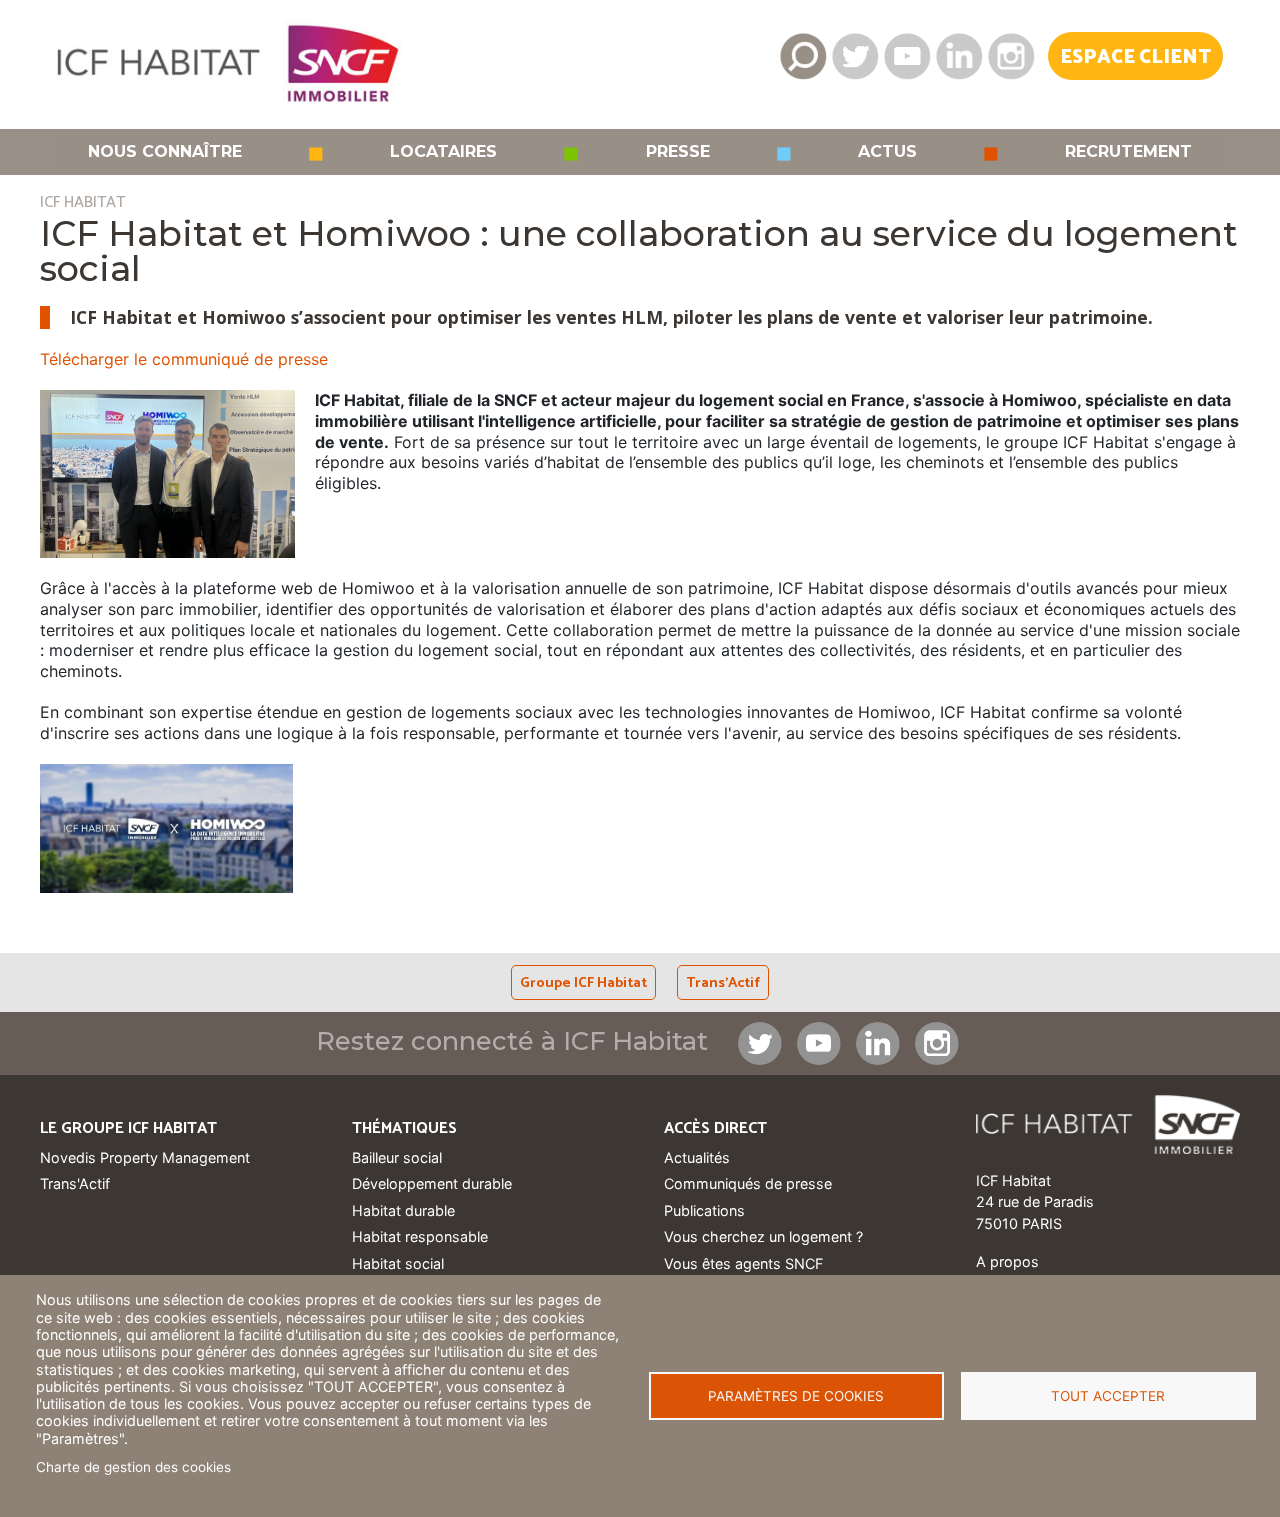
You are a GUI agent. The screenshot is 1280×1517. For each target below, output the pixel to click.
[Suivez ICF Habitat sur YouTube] (907, 56)
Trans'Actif (723, 983)
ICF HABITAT (82, 202)
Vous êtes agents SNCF (743, 1263)
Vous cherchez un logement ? (763, 1236)
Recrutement (1128, 152)
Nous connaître (165, 152)
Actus (887, 152)
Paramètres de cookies (796, 1396)
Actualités (697, 1157)
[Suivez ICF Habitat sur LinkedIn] (959, 56)
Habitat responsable (420, 1236)
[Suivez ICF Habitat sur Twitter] (855, 56)
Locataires (443, 152)
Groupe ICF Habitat (583, 983)
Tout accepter (1108, 1396)
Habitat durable (403, 1210)
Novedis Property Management (145, 1157)
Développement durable (432, 1183)
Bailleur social (397, 1157)
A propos (1007, 1261)
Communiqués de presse (748, 1183)
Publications (704, 1210)
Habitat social (398, 1263)
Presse (678, 152)
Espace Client (1135, 57)
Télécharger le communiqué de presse (186, 359)
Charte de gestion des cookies (133, 1467)
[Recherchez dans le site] (803, 56)
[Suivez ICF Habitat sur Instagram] (1011, 56)
